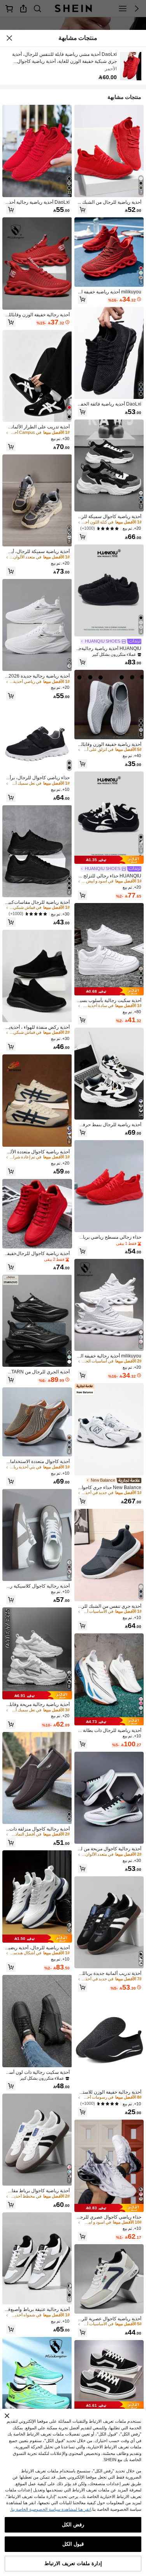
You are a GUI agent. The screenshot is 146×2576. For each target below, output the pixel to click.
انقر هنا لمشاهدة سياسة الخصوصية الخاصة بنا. (51, 2509)
